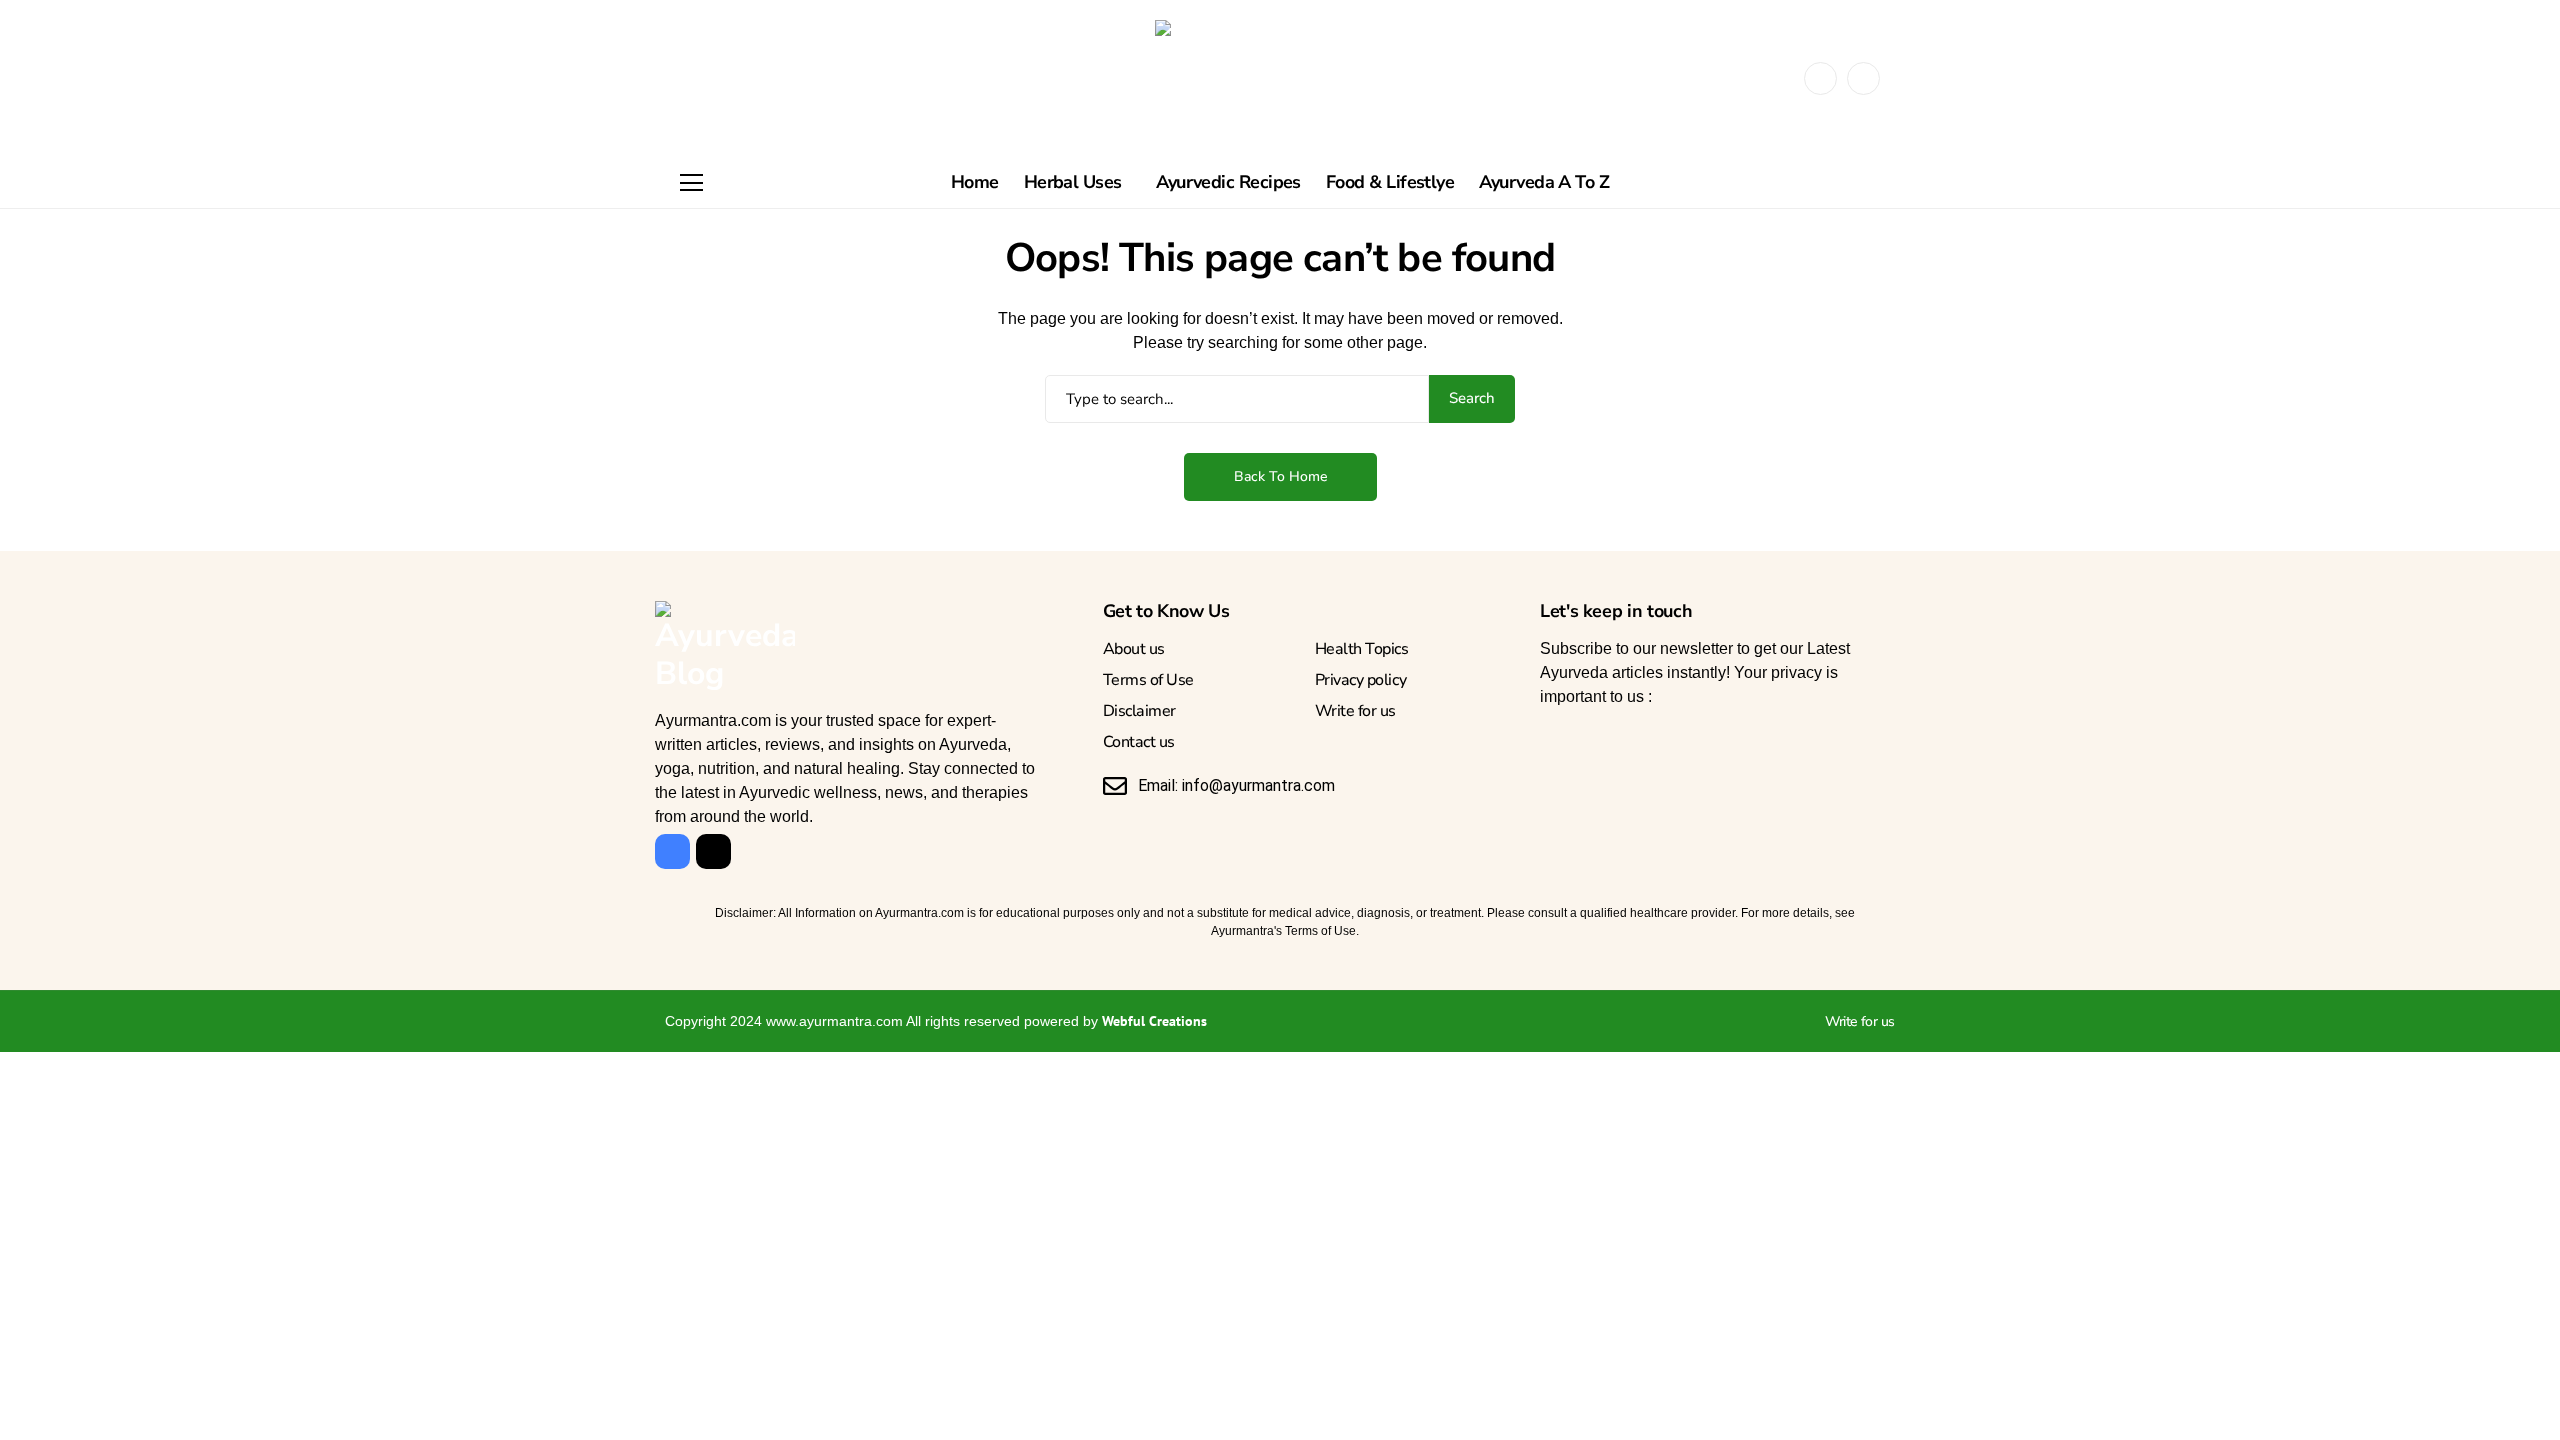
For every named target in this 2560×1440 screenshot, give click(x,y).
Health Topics (1362, 649)
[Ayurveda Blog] (1280, 79)
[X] (1863, 78)
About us (1134, 649)
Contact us (1139, 742)
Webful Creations (1154, 1021)
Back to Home (1280, 476)
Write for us (1355, 711)
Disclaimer (1139, 711)
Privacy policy (1360, 680)
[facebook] (1820, 78)
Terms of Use (1148, 680)
